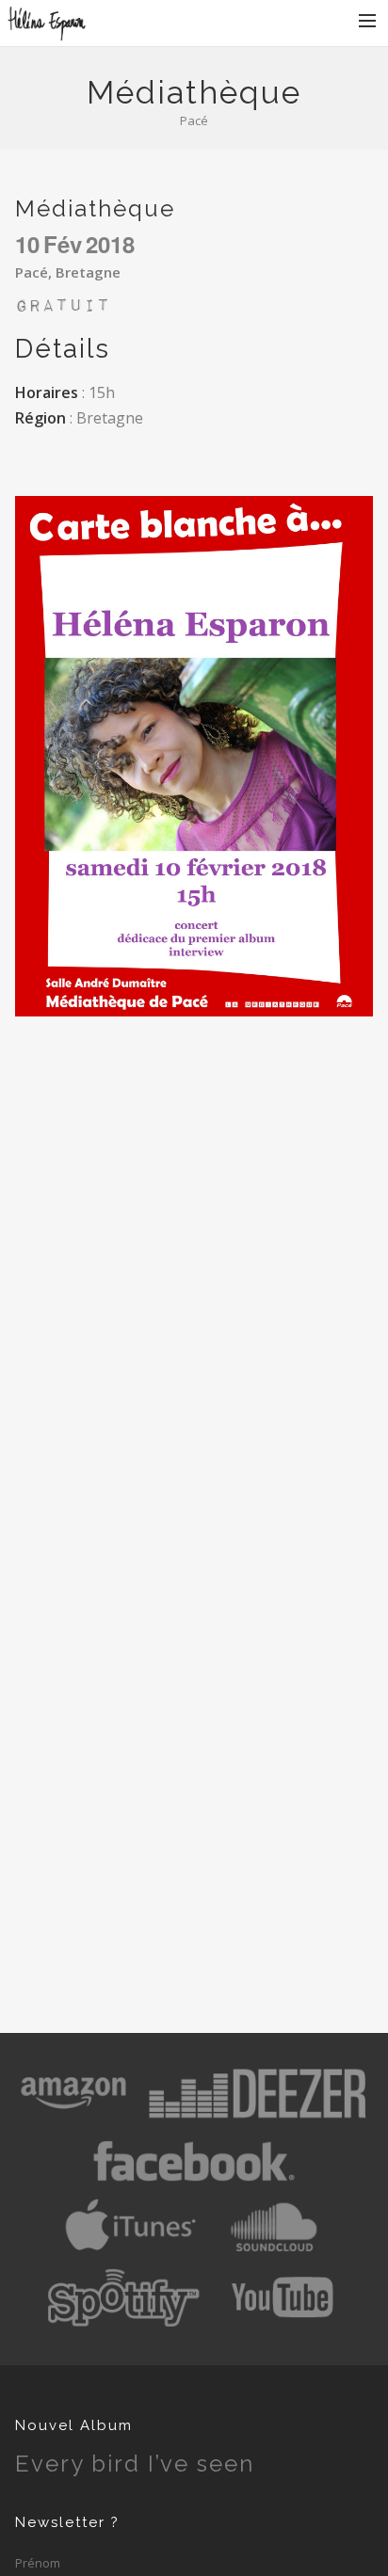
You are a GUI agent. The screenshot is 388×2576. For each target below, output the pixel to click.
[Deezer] (258, 2118)
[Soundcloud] (273, 2253)
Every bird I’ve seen (135, 2464)
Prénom (38, 2563)
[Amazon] (73, 2118)
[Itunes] (131, 2253)
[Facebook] (194, 2185)
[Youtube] (284, 2322)
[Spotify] (123, 2322)
